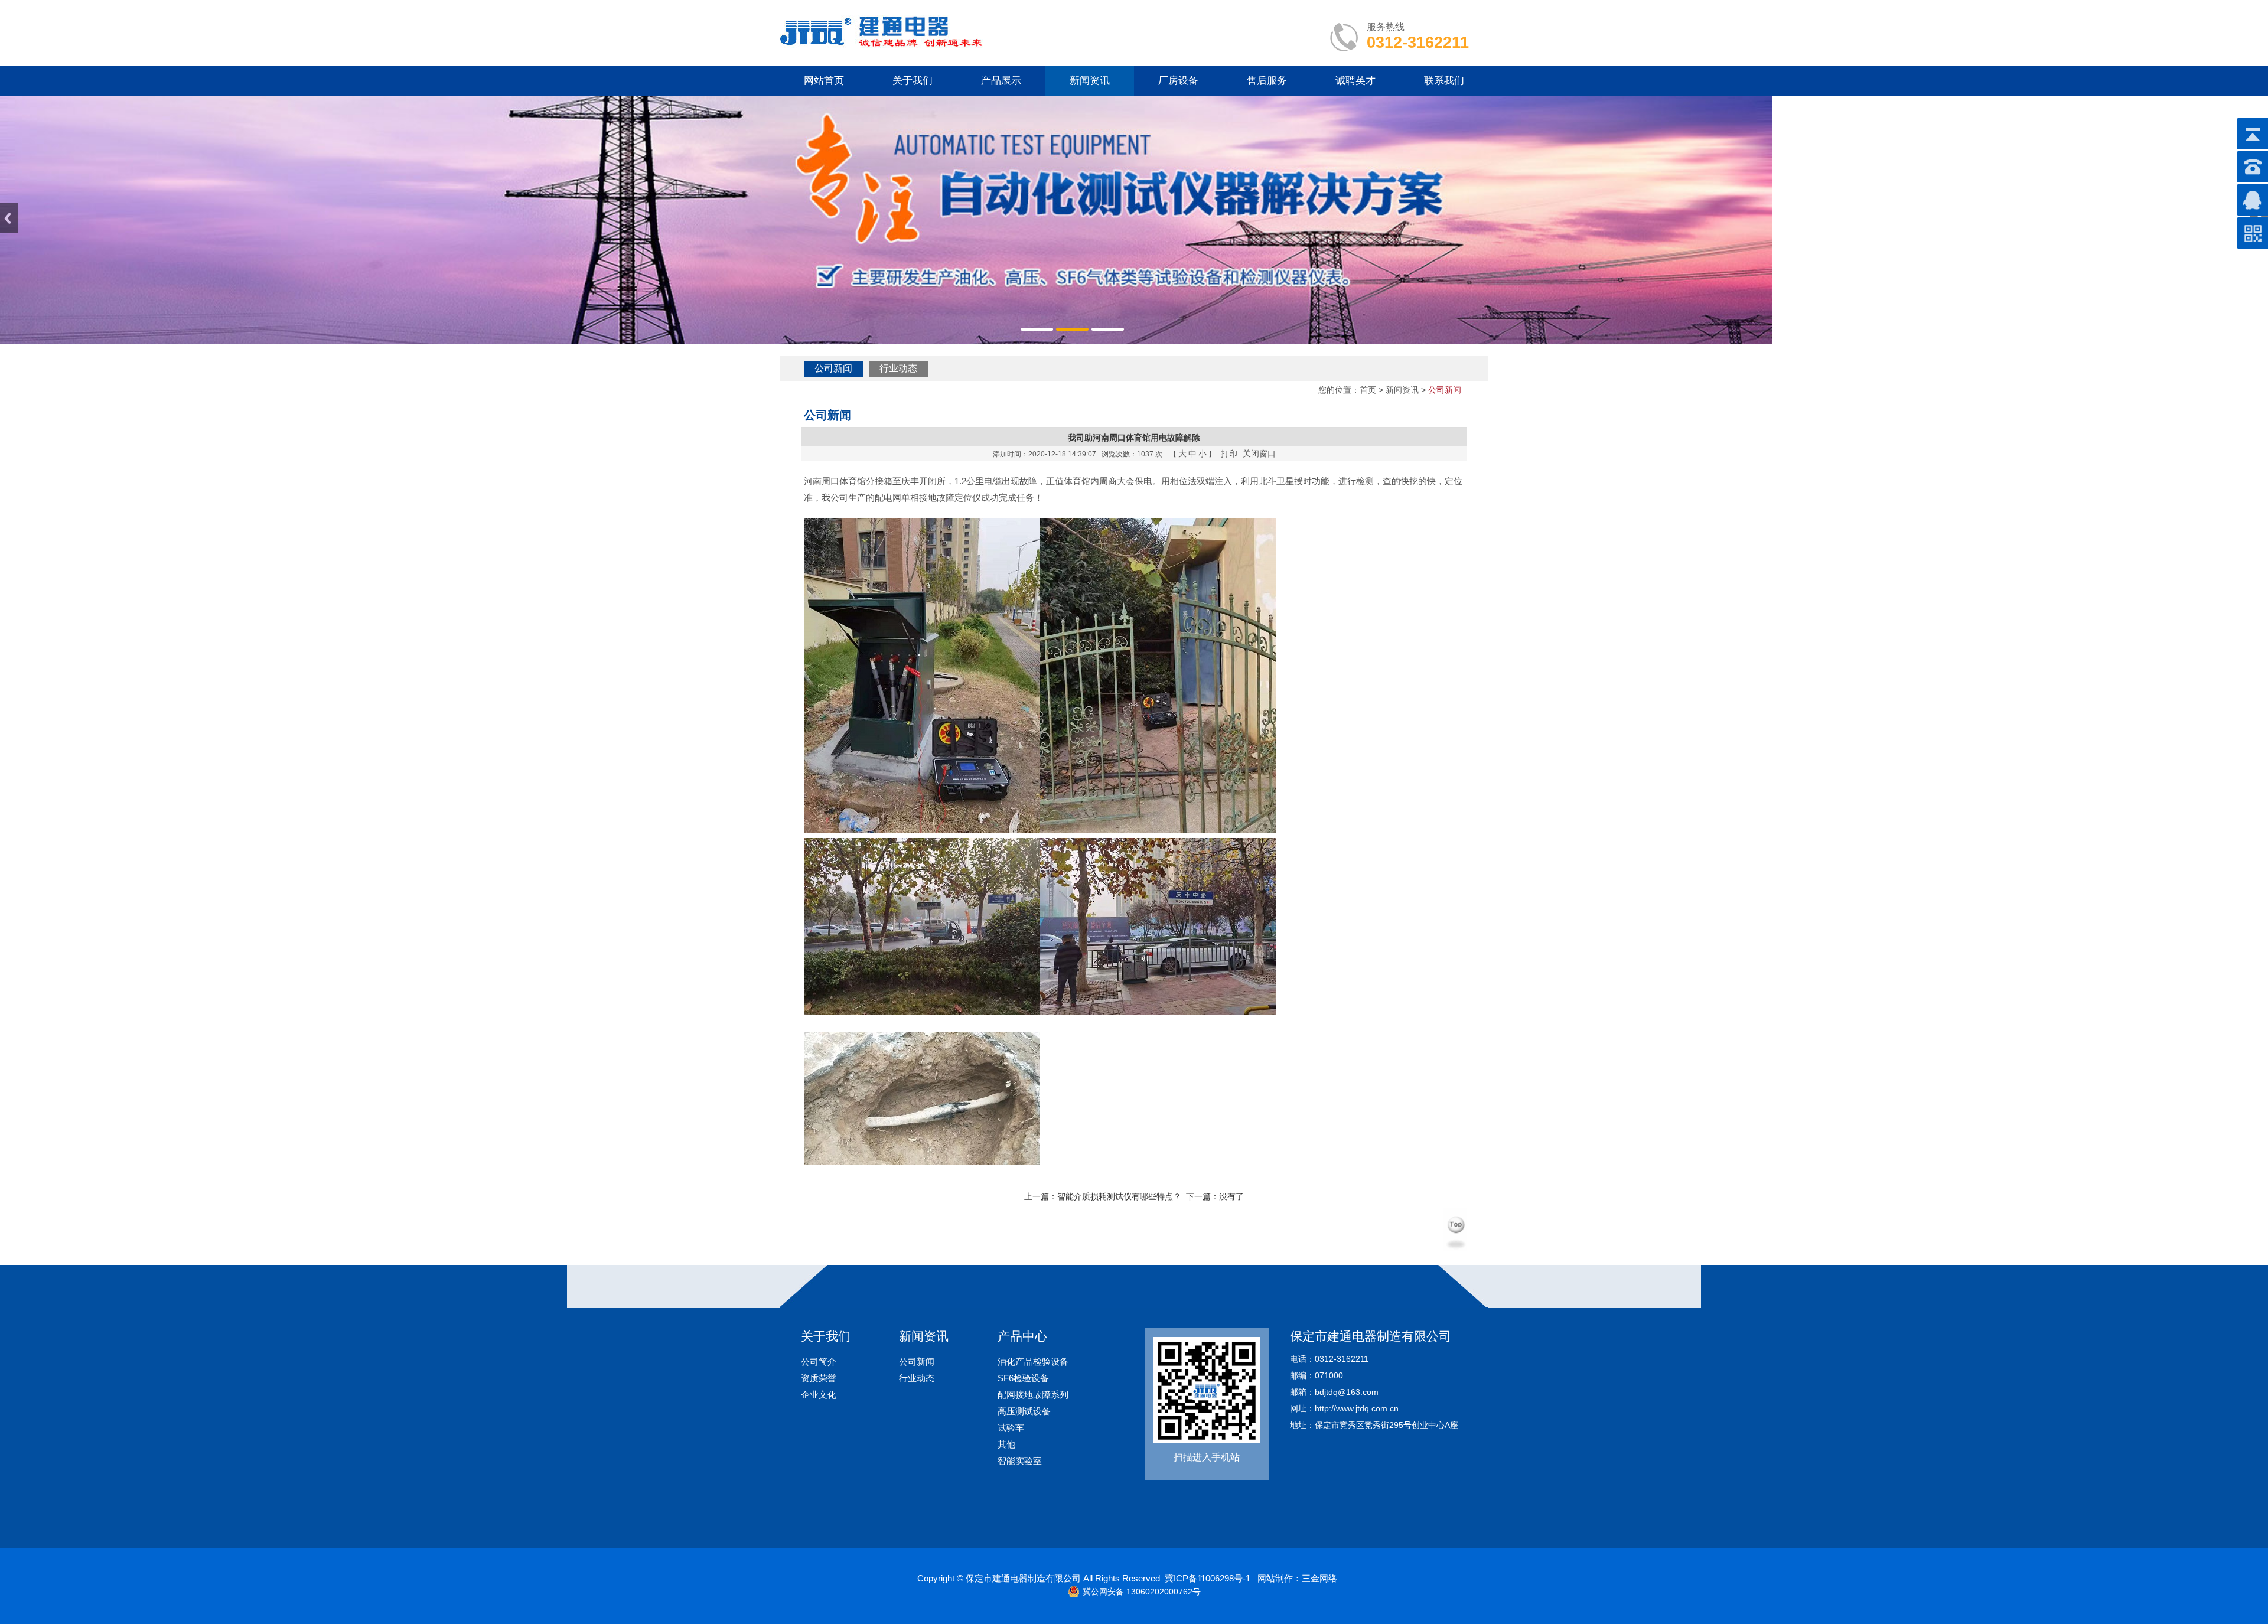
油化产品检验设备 (1033, 1362)
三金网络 (1319, 1578)
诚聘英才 (1355, 81)
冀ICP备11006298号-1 (1208, 1578)
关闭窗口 (1259, 454)
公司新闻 (833, 368)
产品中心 (1022, 1336)
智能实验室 (1020, 1461)
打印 (1229, 454)
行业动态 (898, 368)
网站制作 (1275, 1578)
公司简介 (819, 1362)
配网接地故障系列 (1033, 1395)
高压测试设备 (1024, 1411)
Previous (9, 218)
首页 (1368, 390)
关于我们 (913, 81)
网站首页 (824, 81)
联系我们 (1444, 81)
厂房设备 (1178, 81)
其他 (1006, 1444)
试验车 (1011, 1428)
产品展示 (1001, 81)
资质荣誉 (819, 1378)
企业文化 (819, 1395)
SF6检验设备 (1023, 1378)
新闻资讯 (1090, 81)
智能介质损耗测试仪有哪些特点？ (1119, 1196)
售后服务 (1267, 81)
